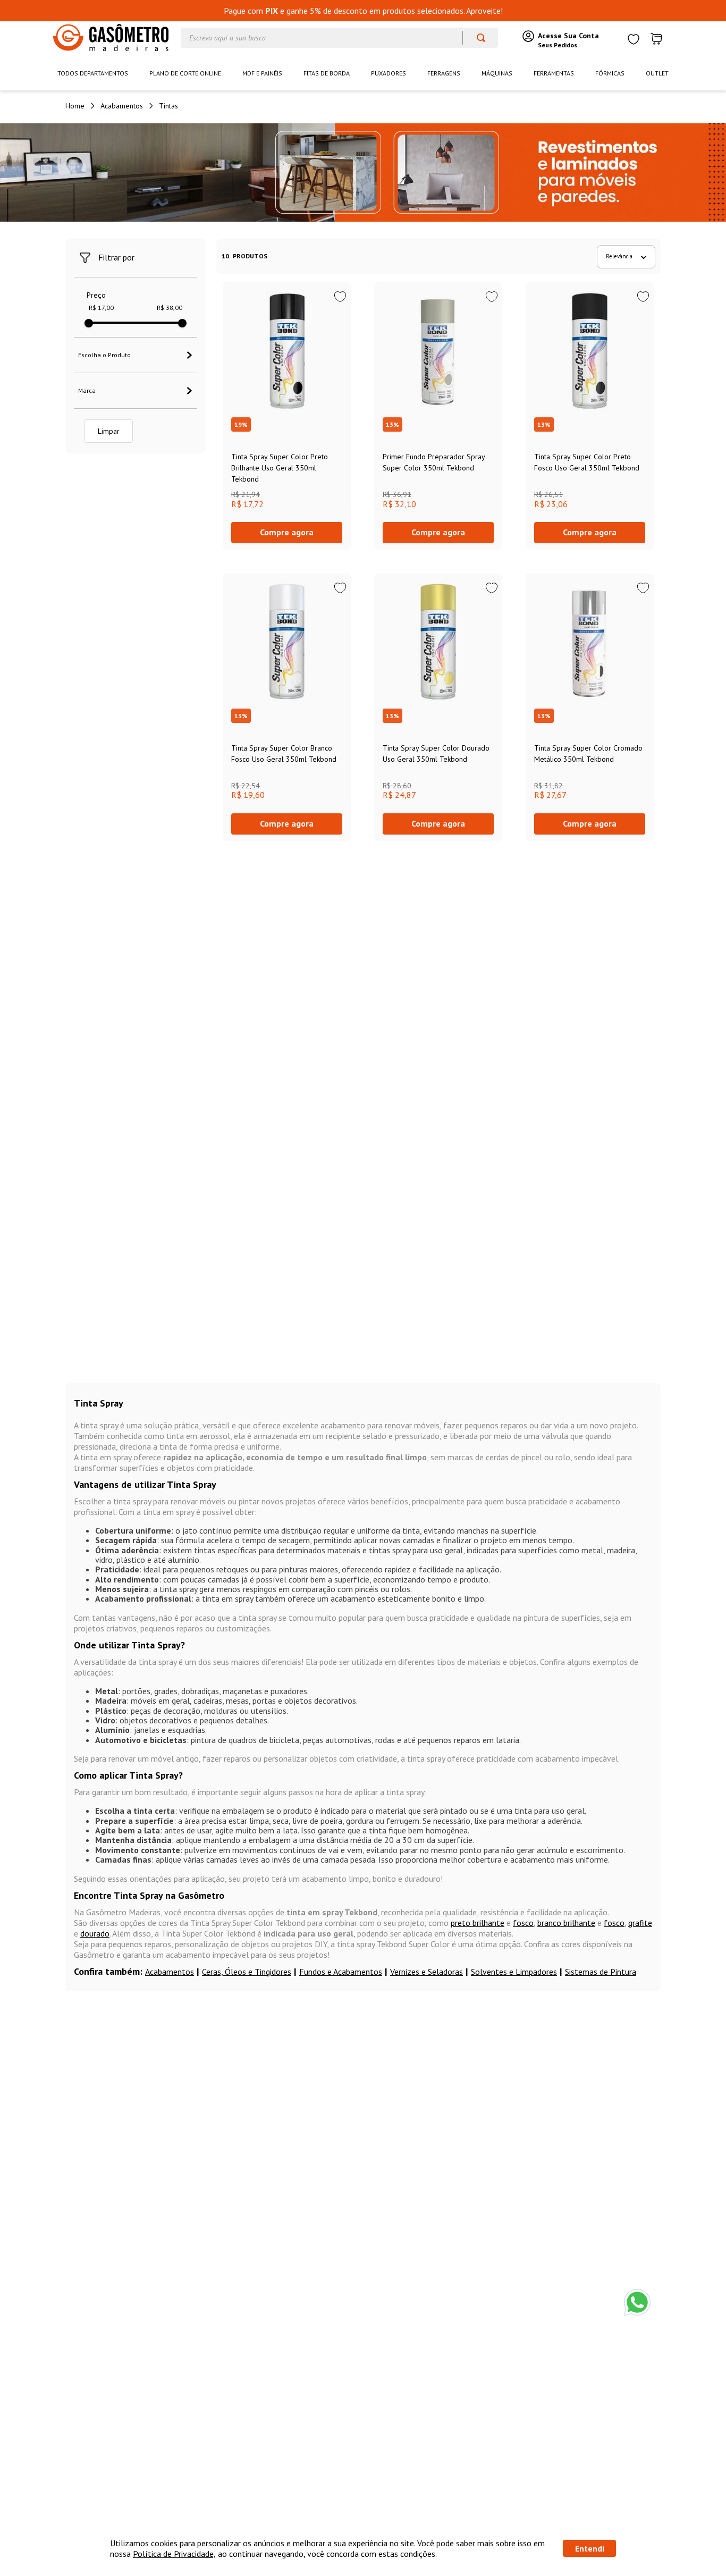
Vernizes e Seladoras (427, 1972)
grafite (640, 1923)
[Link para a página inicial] (75, 106)
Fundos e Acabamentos (341, 1972)
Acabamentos (122, 106)
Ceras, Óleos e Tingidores (247, 1972)
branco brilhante (566, 1923)
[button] (136, 355)
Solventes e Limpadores (514, 1972)
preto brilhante (478, 1923)
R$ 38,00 (170, 308)
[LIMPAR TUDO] (109, 431)
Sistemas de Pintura (601, 1972)
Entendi (590, 2548)
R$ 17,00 (101, 308)
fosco (523, 1923)
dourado (95, 1933)
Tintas (168, 106)
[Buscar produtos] (476, 38)
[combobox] (339, 38)
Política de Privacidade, (174, 2554)
